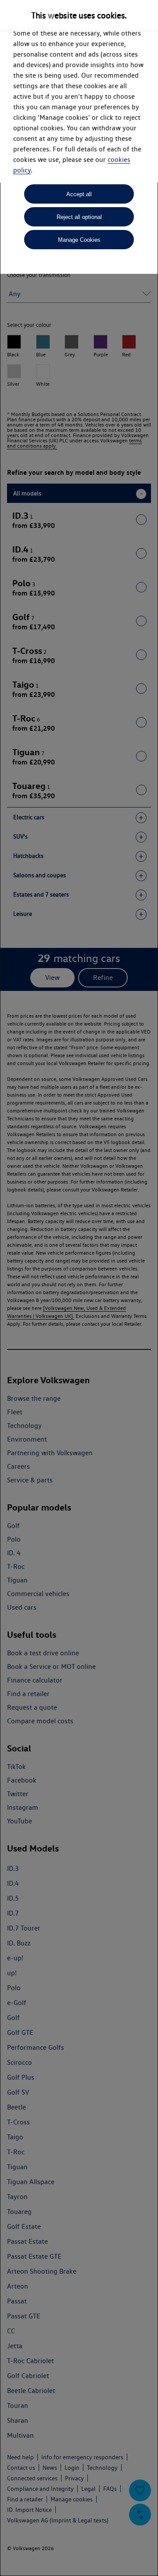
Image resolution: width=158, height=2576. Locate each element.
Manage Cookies (79, 240)
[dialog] (79, 1288)
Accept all (79, 194)
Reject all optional (79, 217)
